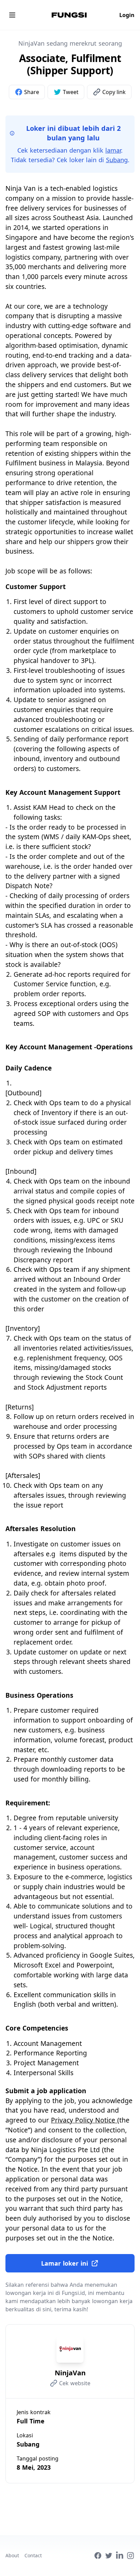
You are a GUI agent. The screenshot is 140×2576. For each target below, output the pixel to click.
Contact (33, 2555)
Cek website (75, 2383)
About (12, 2555)
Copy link (114, 92)
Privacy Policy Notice (84, 2120)
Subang (117, 160)
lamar (113, 150)
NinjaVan (70, 2373)
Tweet (71, 92)
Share (32, 92)
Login (127, 15)
